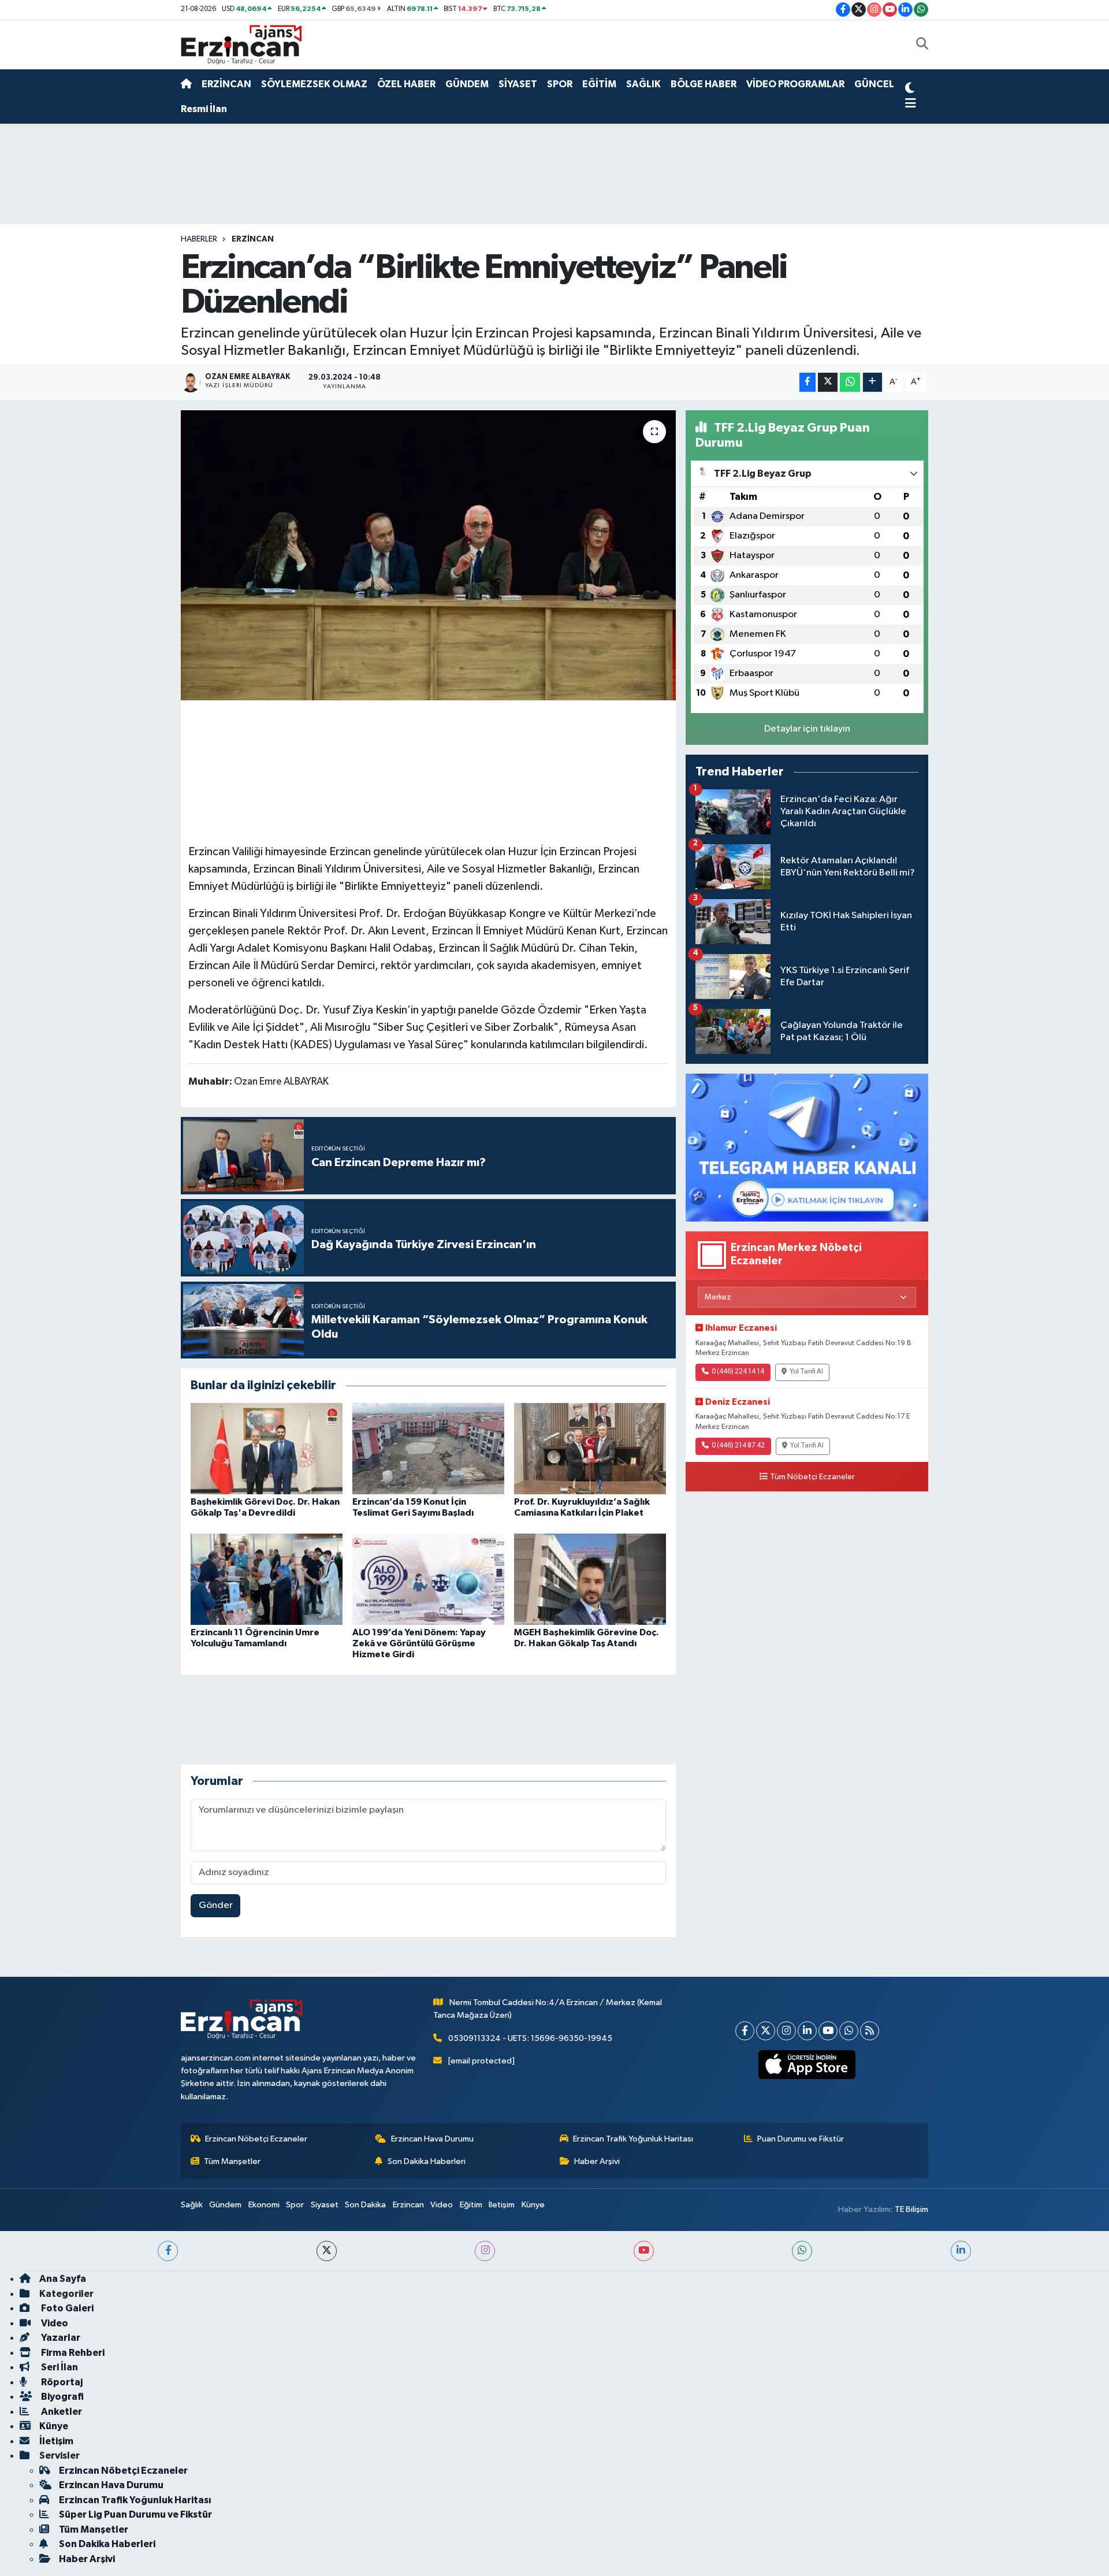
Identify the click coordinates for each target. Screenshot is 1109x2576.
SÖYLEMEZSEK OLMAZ (314, 84)
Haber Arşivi (597, 2161)
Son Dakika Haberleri (427, 2161)
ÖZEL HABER (406, 84)
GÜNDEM (467, 84)
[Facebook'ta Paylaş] (807, 382)
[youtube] (644, 2251)
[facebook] (168, 2251)
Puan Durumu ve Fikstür (801, 2139)
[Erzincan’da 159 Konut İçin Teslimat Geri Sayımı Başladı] (428, 1448)
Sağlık (192, 2205)
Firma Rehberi (72, 2353)
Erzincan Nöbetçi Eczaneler (256, 2139)
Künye (533, 2205)
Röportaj (61, 2382)
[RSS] (870, 2031)
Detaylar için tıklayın (807, 729)
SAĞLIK (643, 84)
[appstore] (807, 2065)
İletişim (502, 2205)
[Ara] (922, 45)
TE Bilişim (911, 2209)
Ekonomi (264, 2205)
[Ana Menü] (911, 104)
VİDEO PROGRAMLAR (795, 84)
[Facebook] (745, 2031)
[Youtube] (828, 2031)
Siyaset (325, 2205)
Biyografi (62, 2397)
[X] (766, 2031)
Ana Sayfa (63, 2279)
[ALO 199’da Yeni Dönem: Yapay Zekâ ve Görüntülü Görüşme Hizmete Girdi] (428, 1579)
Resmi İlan (204, 109)
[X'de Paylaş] (828, 382)
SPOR (560, 84)
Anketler (61, 2412)
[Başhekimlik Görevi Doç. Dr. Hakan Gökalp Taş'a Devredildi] (267, 1448)
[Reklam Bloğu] (807, 1147)
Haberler (199, 239)
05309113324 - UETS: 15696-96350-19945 (530, 2038)
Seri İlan (59, 2367)
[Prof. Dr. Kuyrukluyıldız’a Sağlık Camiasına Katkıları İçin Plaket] (590, 1448)
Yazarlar (60, 2338)
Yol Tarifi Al (806, 1372)
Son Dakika (365, 2205)
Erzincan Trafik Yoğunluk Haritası (633, 2139)
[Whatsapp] (849, 2031)
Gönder (216, 1905)
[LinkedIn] (807, 2031)
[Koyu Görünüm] (910, 90)
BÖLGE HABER (704, 84)
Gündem (225, 2205)
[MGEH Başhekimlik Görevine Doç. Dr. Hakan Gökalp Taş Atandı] (590, 1579)
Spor (295, 2205)
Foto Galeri (66, 2308)
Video (442, 2205)
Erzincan (408, 2205)
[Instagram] (786, 2031)
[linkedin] (961, 2251)
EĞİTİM (599, 84)
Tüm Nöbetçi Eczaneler (812, 1477)
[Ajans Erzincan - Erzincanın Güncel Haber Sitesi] (241, 44)
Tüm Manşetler (232, 2161)
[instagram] (485, 2251)
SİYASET (518, 84)
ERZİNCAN (226, 84)
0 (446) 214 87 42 (738, 1446)
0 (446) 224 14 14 (738, 1372)
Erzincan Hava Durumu (432, 2139)
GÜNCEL (874, 84)
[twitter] (327, 2251)
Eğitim (471, 2205)
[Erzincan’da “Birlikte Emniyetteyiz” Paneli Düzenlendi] (428, 555)
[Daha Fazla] (872, 382)
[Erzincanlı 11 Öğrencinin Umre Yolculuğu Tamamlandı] (267, 1579)
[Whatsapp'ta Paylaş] (850, 382)
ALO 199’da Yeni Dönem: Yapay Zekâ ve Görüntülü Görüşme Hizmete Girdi (419, 1643)
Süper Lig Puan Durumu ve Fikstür (135, 2514)
